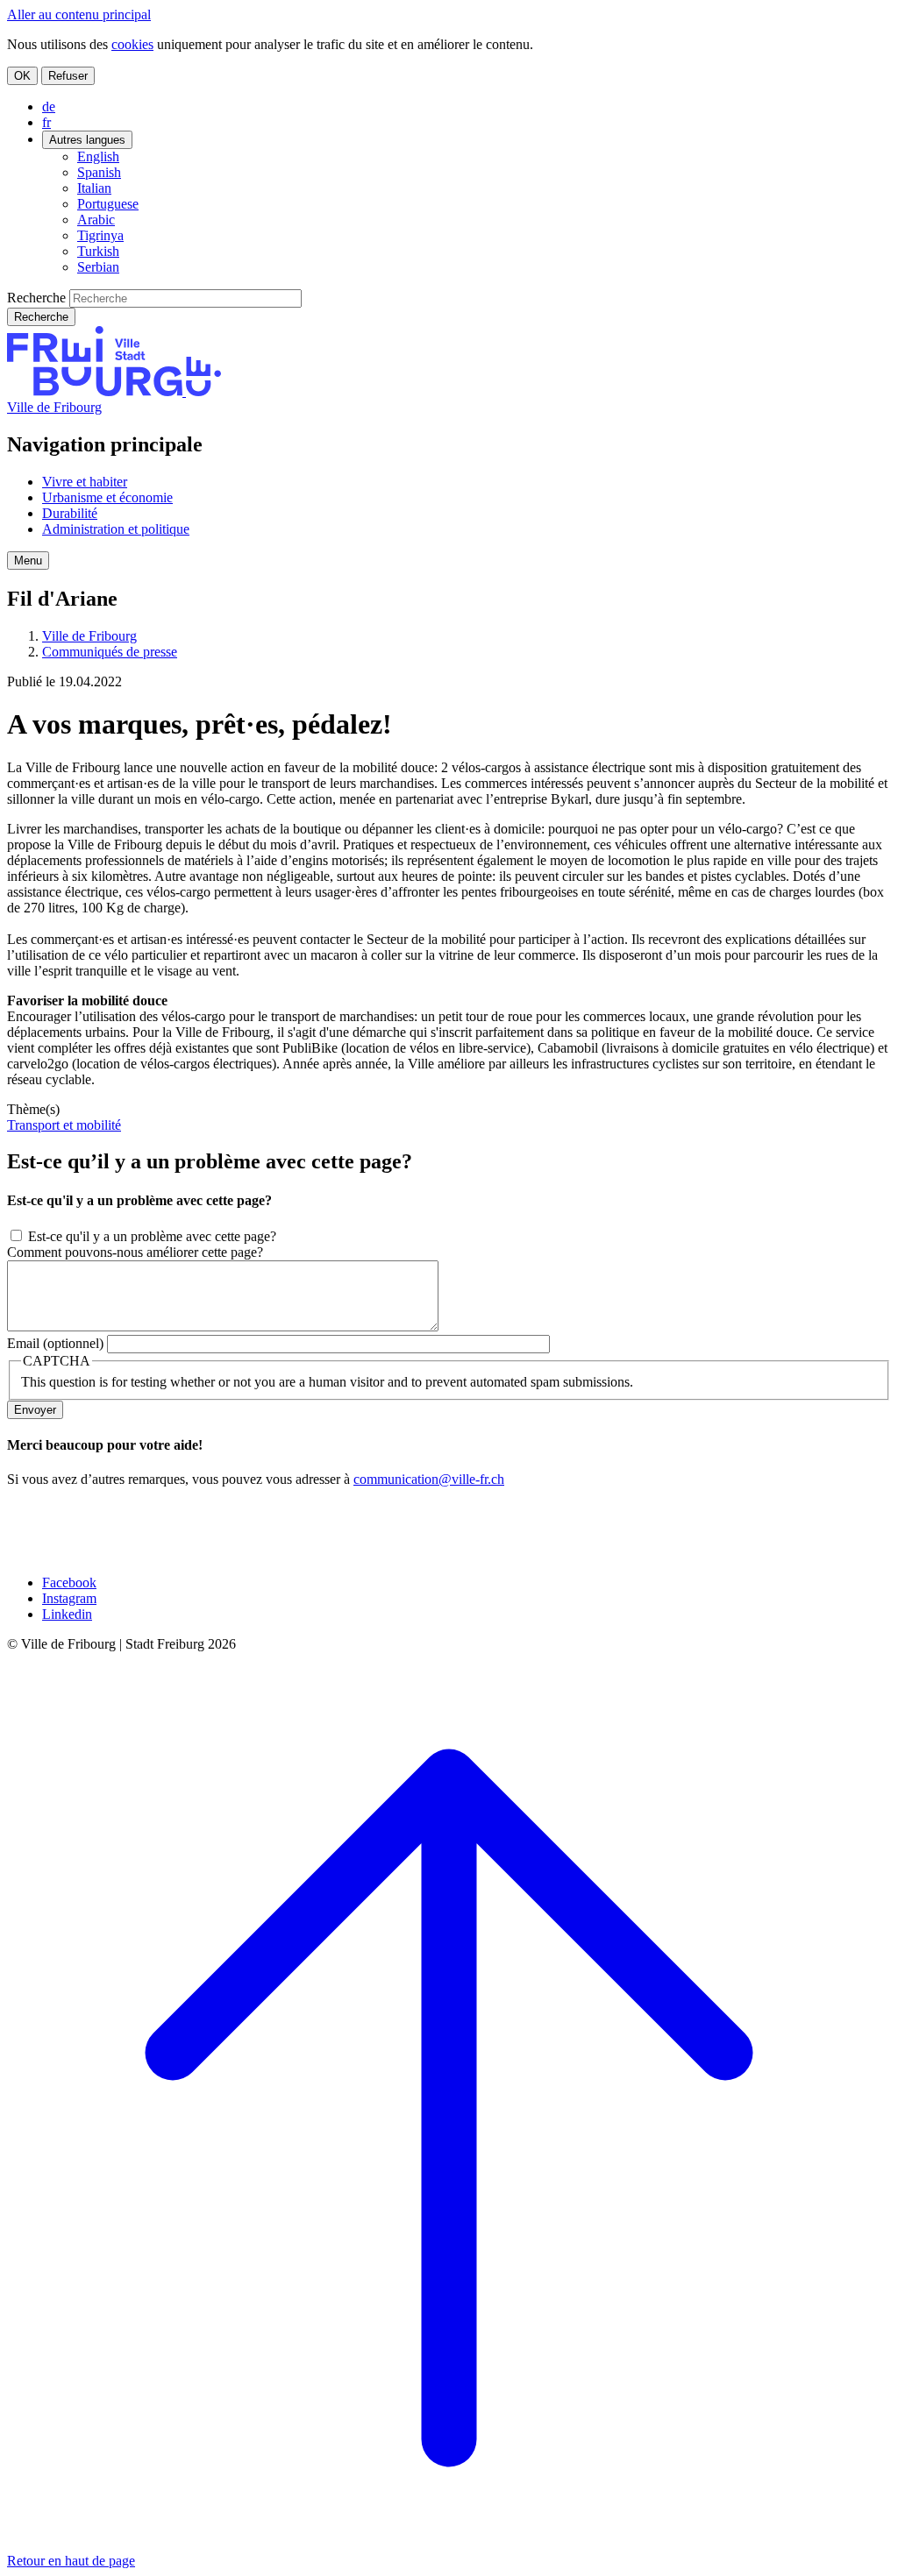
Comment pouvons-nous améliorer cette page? (135, 1252)
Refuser (68, 76)
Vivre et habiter (85, 482)
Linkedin (67, 1614)
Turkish (98, 251)
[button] (28, 561)
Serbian (98, 267)
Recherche (36, 298)
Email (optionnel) (55, 1343)
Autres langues (87, 140)
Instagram (69, 1598)
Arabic (96, 220)
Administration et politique (116, 529)
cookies (132, 44)
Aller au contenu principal (79, 14)
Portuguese (108, 204)
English (98, 156)
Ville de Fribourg (54, 407)
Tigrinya (100, 235)
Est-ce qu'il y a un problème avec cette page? (152, 1236)
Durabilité (70, 513)
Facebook (69, 1583)
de (49, 106)
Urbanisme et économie (107, 497)
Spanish (99, 172)
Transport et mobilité (64, 1125)
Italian (94, 188)
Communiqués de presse (110, 652)
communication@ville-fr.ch (429, 1479)
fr (46, 122)
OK (22, 76)
